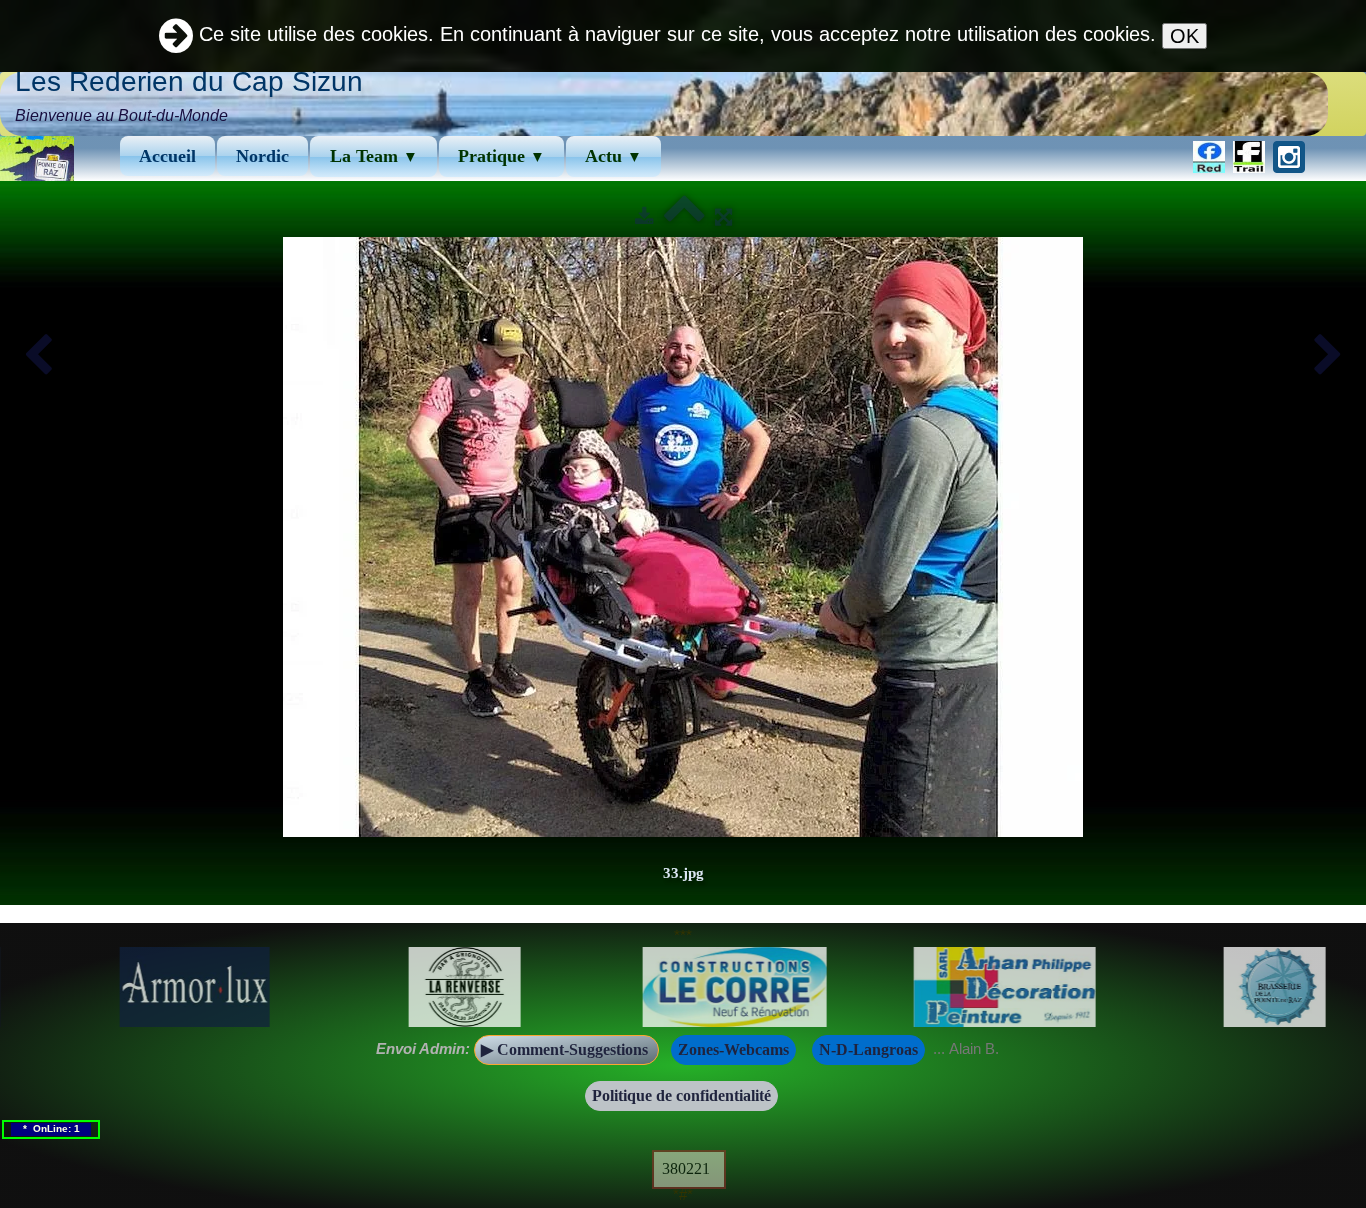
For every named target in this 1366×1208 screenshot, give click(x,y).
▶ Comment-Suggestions (566, 1049)
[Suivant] (1328, 356)
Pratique (501, 156)
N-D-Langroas (868, 1049)
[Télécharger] (644, 216)
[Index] (684, 216)
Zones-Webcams (733, 1049)
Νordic (262, 156)
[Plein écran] (723, 216)
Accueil (167, 156)
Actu (613, 156)
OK (1184, 36)
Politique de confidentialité (681, 1095)
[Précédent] (38, 356)
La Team (374, 156)
